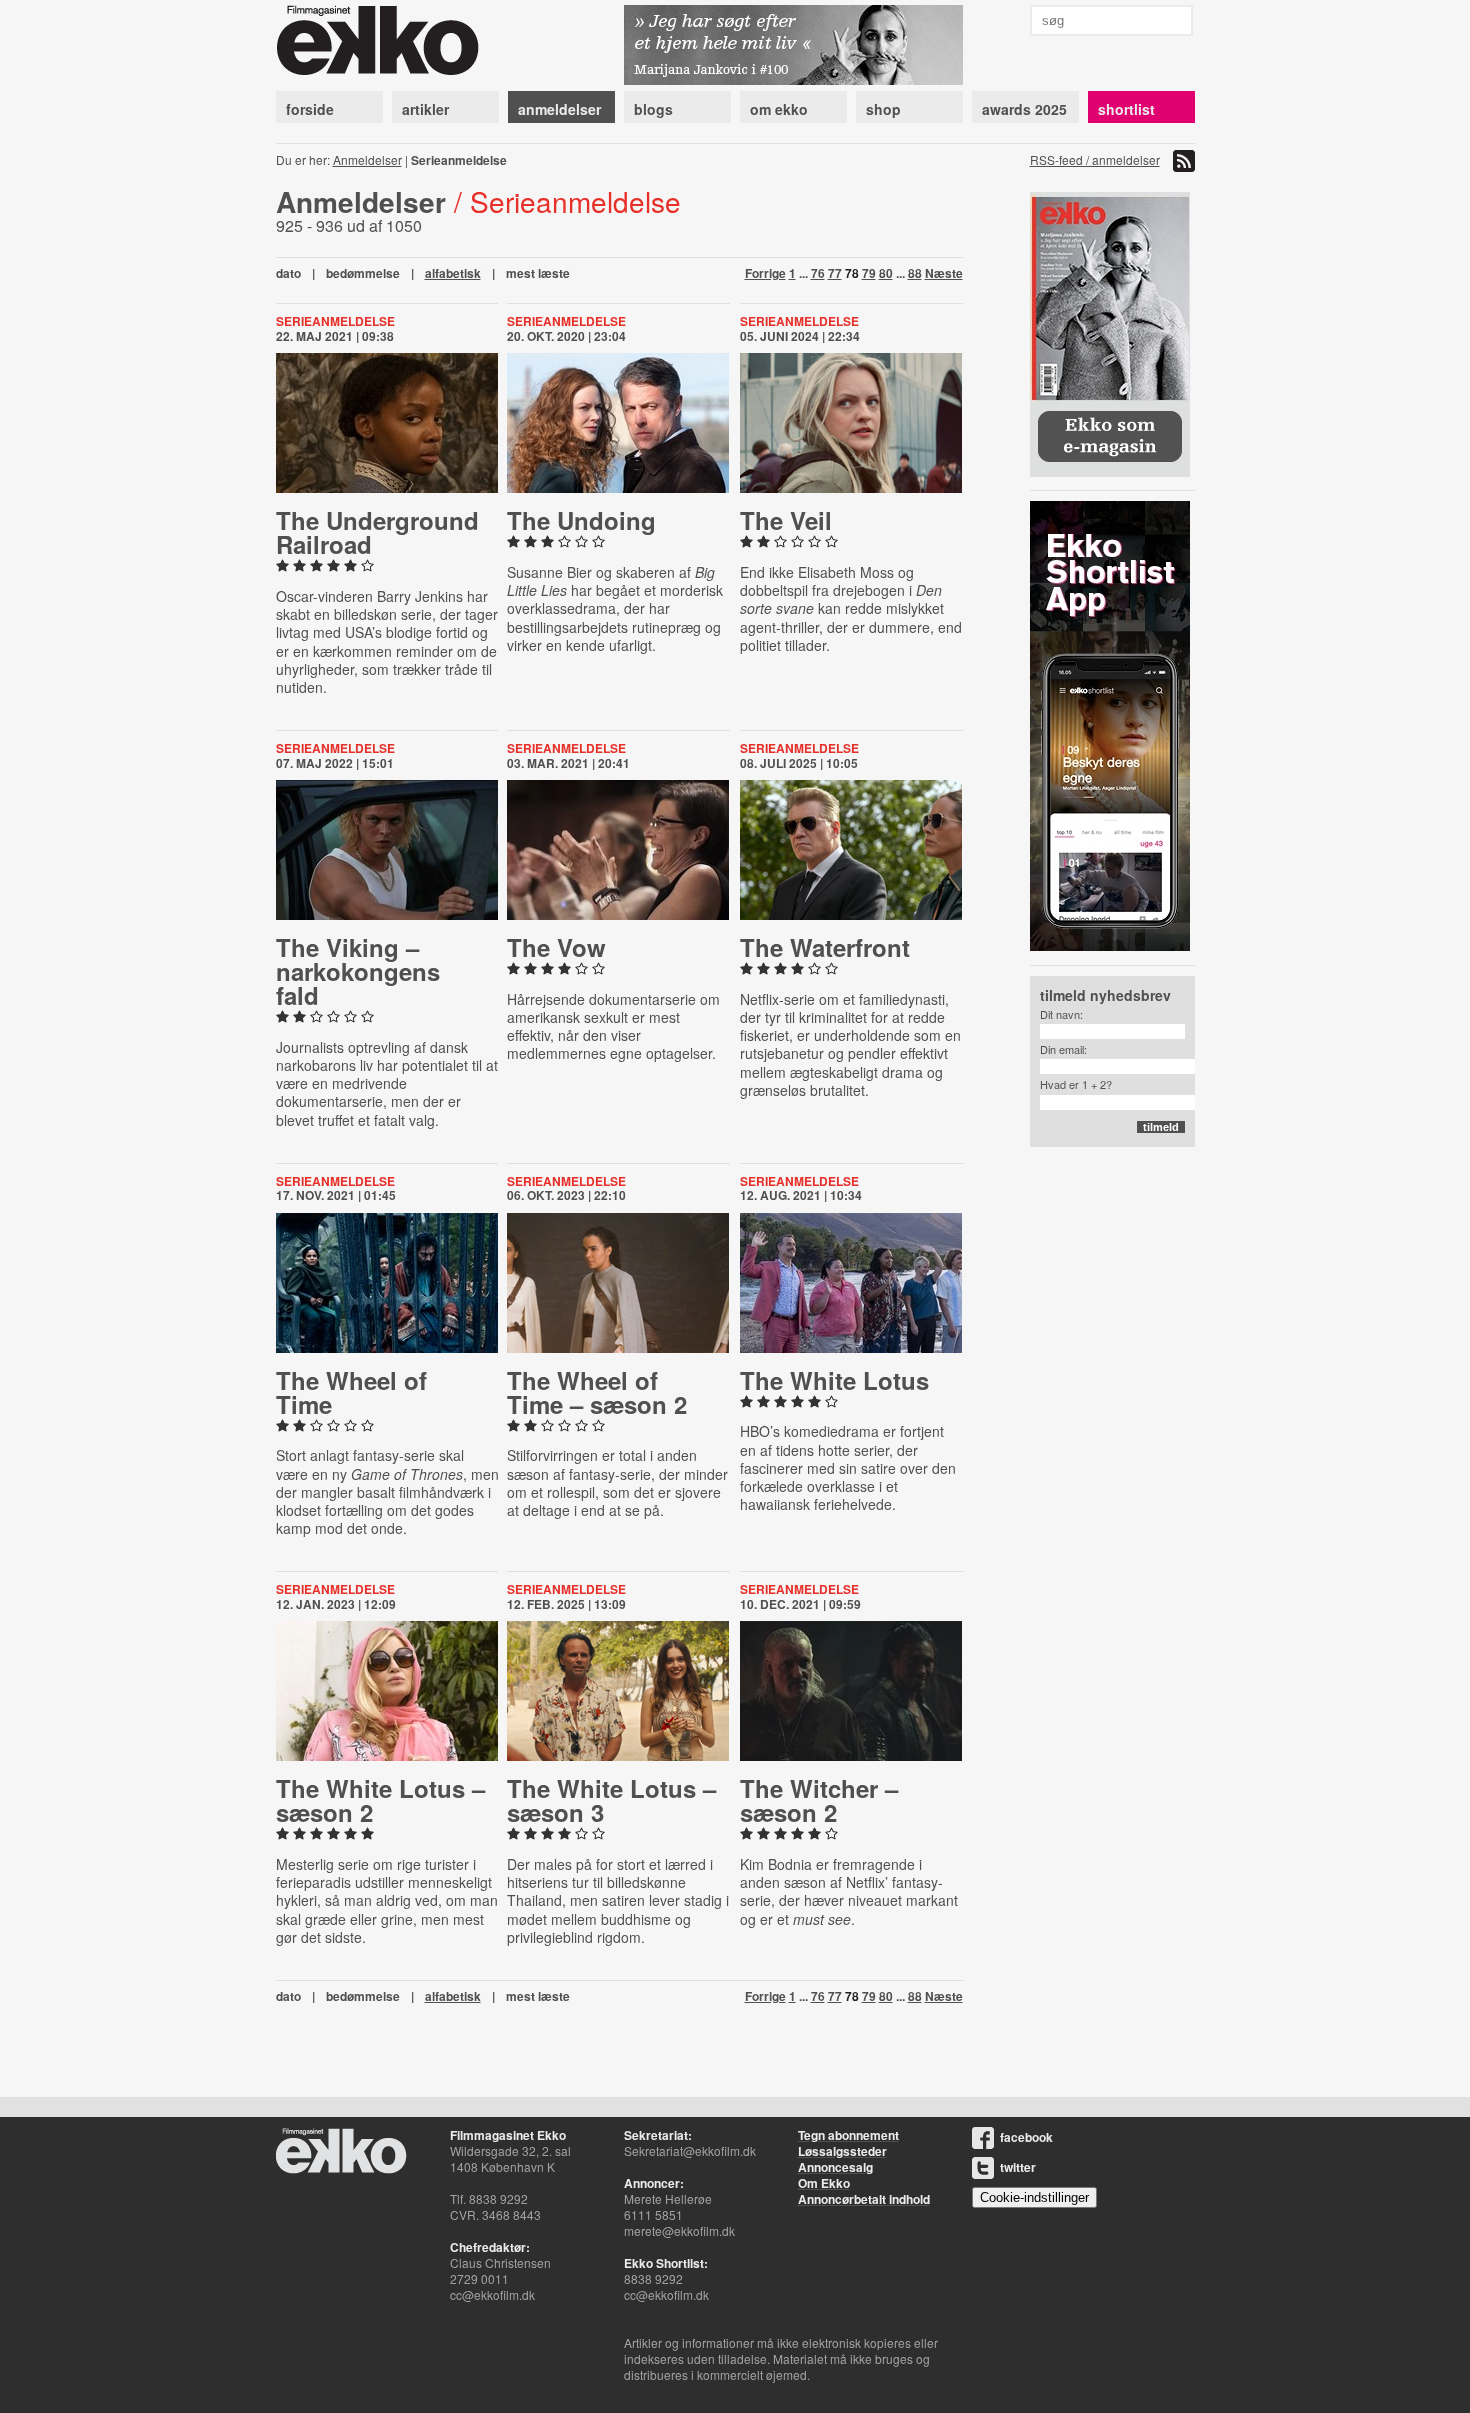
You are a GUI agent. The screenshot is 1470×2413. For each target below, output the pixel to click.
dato (288, 273)
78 (852, 273)
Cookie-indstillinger (1034, 2197)
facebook (1026, 2137)
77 (835, 273)
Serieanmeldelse (335, 321)
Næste (944, 273)
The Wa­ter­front (825, 947)
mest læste (538, 273)
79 (869, 273)
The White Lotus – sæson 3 (611, 1800)
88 (915, 273)
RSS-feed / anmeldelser (1095, 159)
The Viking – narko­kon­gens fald (358, 971)
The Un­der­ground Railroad (377, 532)
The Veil (786, 520)
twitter (1018, 2167)
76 (818, 273)
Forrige (765, 273)
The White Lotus (834, 1380)
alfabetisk (453, 273)
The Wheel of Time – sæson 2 (597, 1392)
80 (886, 273)
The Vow (556, 947)
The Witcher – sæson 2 (819, 1800)
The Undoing (581, 520)
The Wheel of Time (351, 1392)
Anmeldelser (367, 159)
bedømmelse (363, 273)
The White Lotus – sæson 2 (380, 1800)
